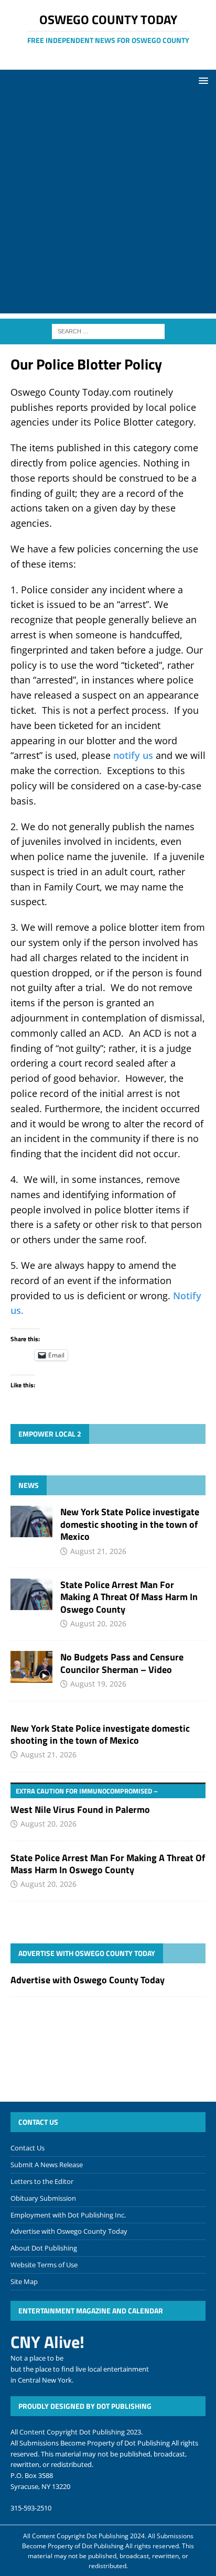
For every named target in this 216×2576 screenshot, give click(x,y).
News (29, 1485)
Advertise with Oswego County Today (87, 1953)
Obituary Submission (43, 2198)
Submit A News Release (47, 2165)
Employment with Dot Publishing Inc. (68, 2215)
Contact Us (28, 2148)
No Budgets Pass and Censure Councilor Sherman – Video (122, 1663)
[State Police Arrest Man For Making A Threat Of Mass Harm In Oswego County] (31, 1594)
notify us (133, 755)
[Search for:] (108, 331)
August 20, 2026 (98, 1623)
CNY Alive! (47, 2342)
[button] (202, 80)
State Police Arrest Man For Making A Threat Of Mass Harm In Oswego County (129, 1597)
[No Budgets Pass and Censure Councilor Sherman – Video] (31, 1667)
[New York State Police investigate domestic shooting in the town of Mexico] (31, 1521)
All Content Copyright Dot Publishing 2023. (77, 2432)
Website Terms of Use (44, 2265)
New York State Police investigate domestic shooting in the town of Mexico (130, 1524)
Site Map (24, 2281)
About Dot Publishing (44, 2248)
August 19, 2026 (98, 1684)
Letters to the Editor (42, 2181)
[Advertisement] (108, 205)
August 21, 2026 (98, 1551)
